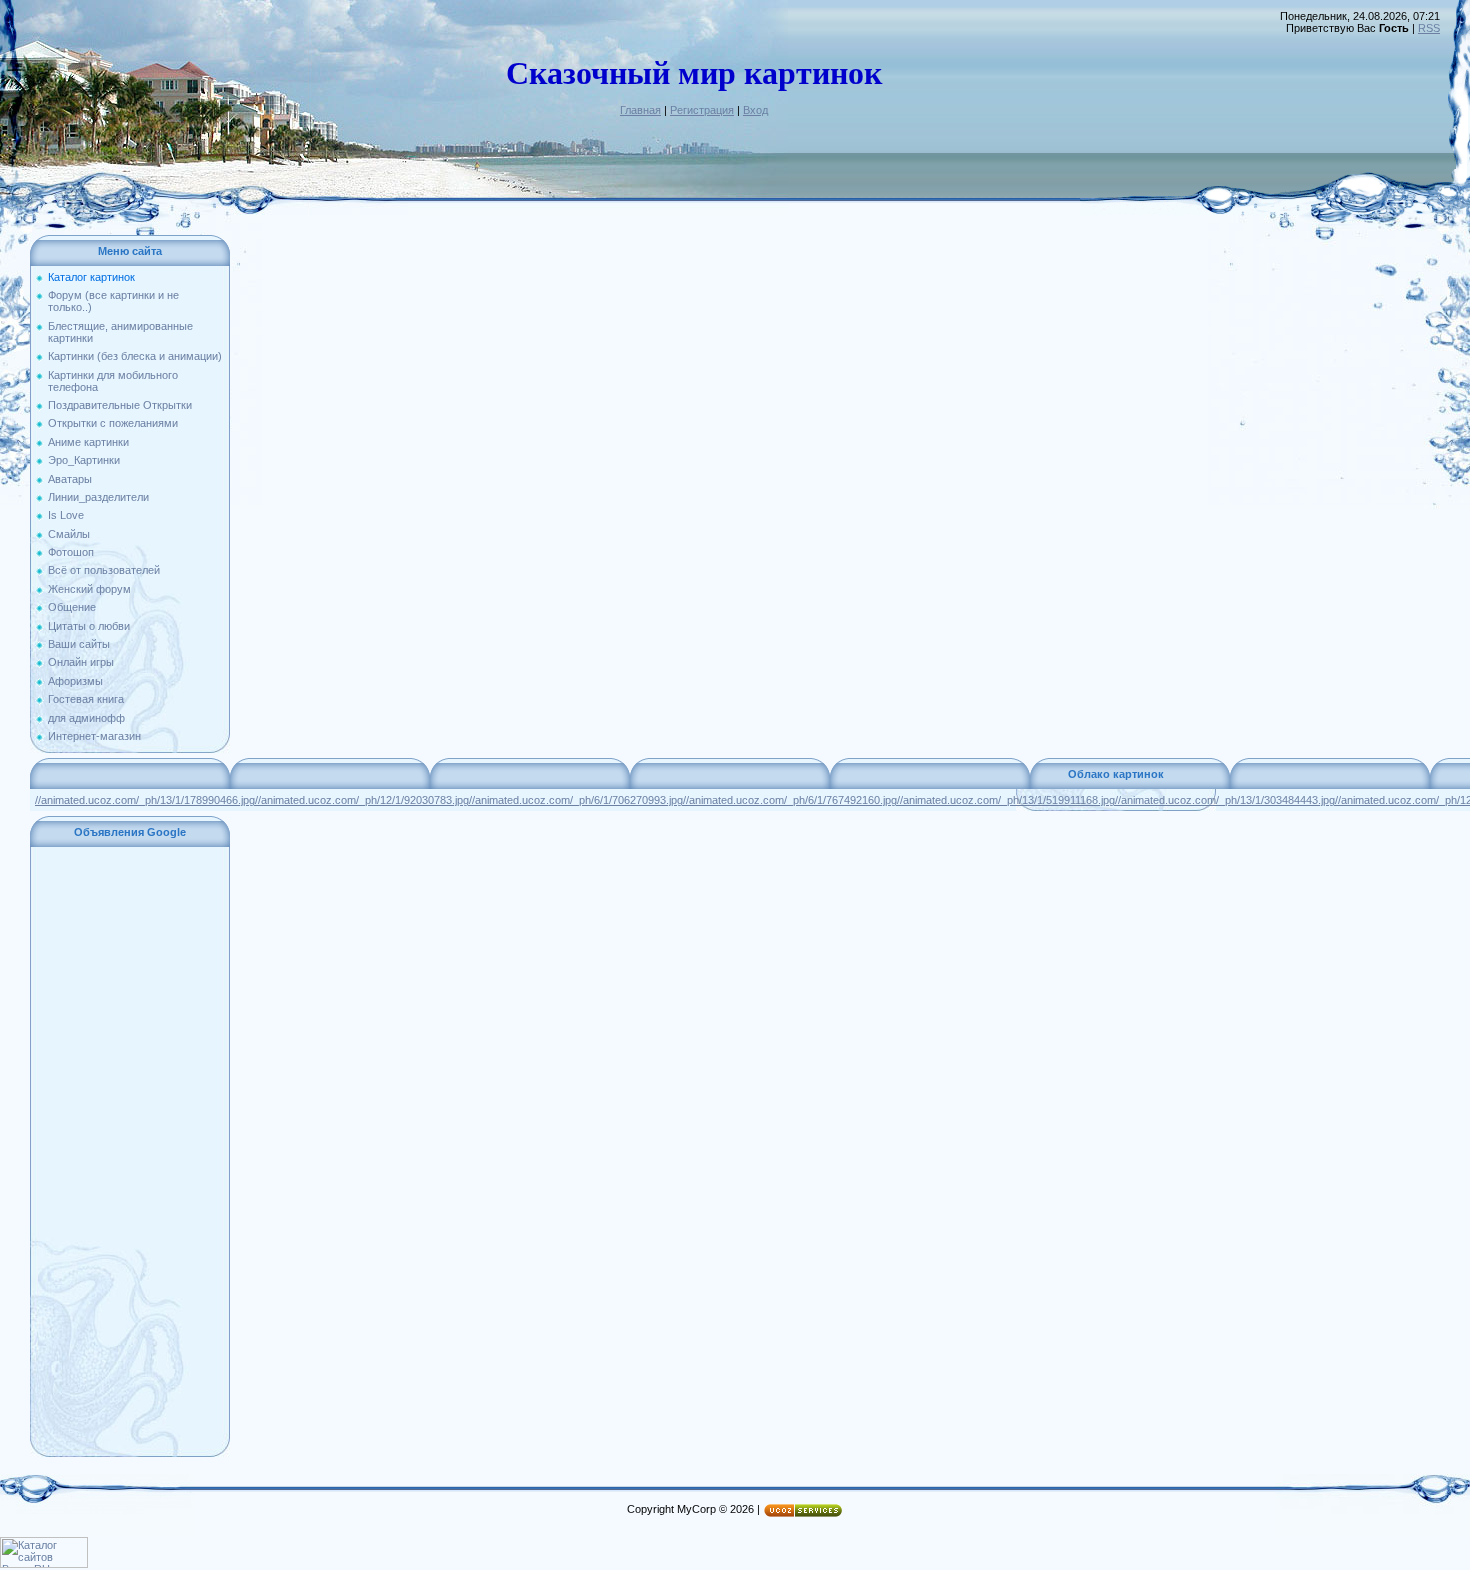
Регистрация (702, 110)
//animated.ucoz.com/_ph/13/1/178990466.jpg (145, 800)
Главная (640, 110)
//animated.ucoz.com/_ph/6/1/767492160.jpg (790, 800)
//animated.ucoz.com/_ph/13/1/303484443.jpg (1225, 800)
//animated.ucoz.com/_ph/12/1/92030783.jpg (362, 800)
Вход (755, 110)
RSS (1429, 28)
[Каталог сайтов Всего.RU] (44, 1564)
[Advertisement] (130, 1152)
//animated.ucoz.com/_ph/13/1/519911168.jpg (1006, 800)
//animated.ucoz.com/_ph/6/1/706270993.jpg (576, 800)
